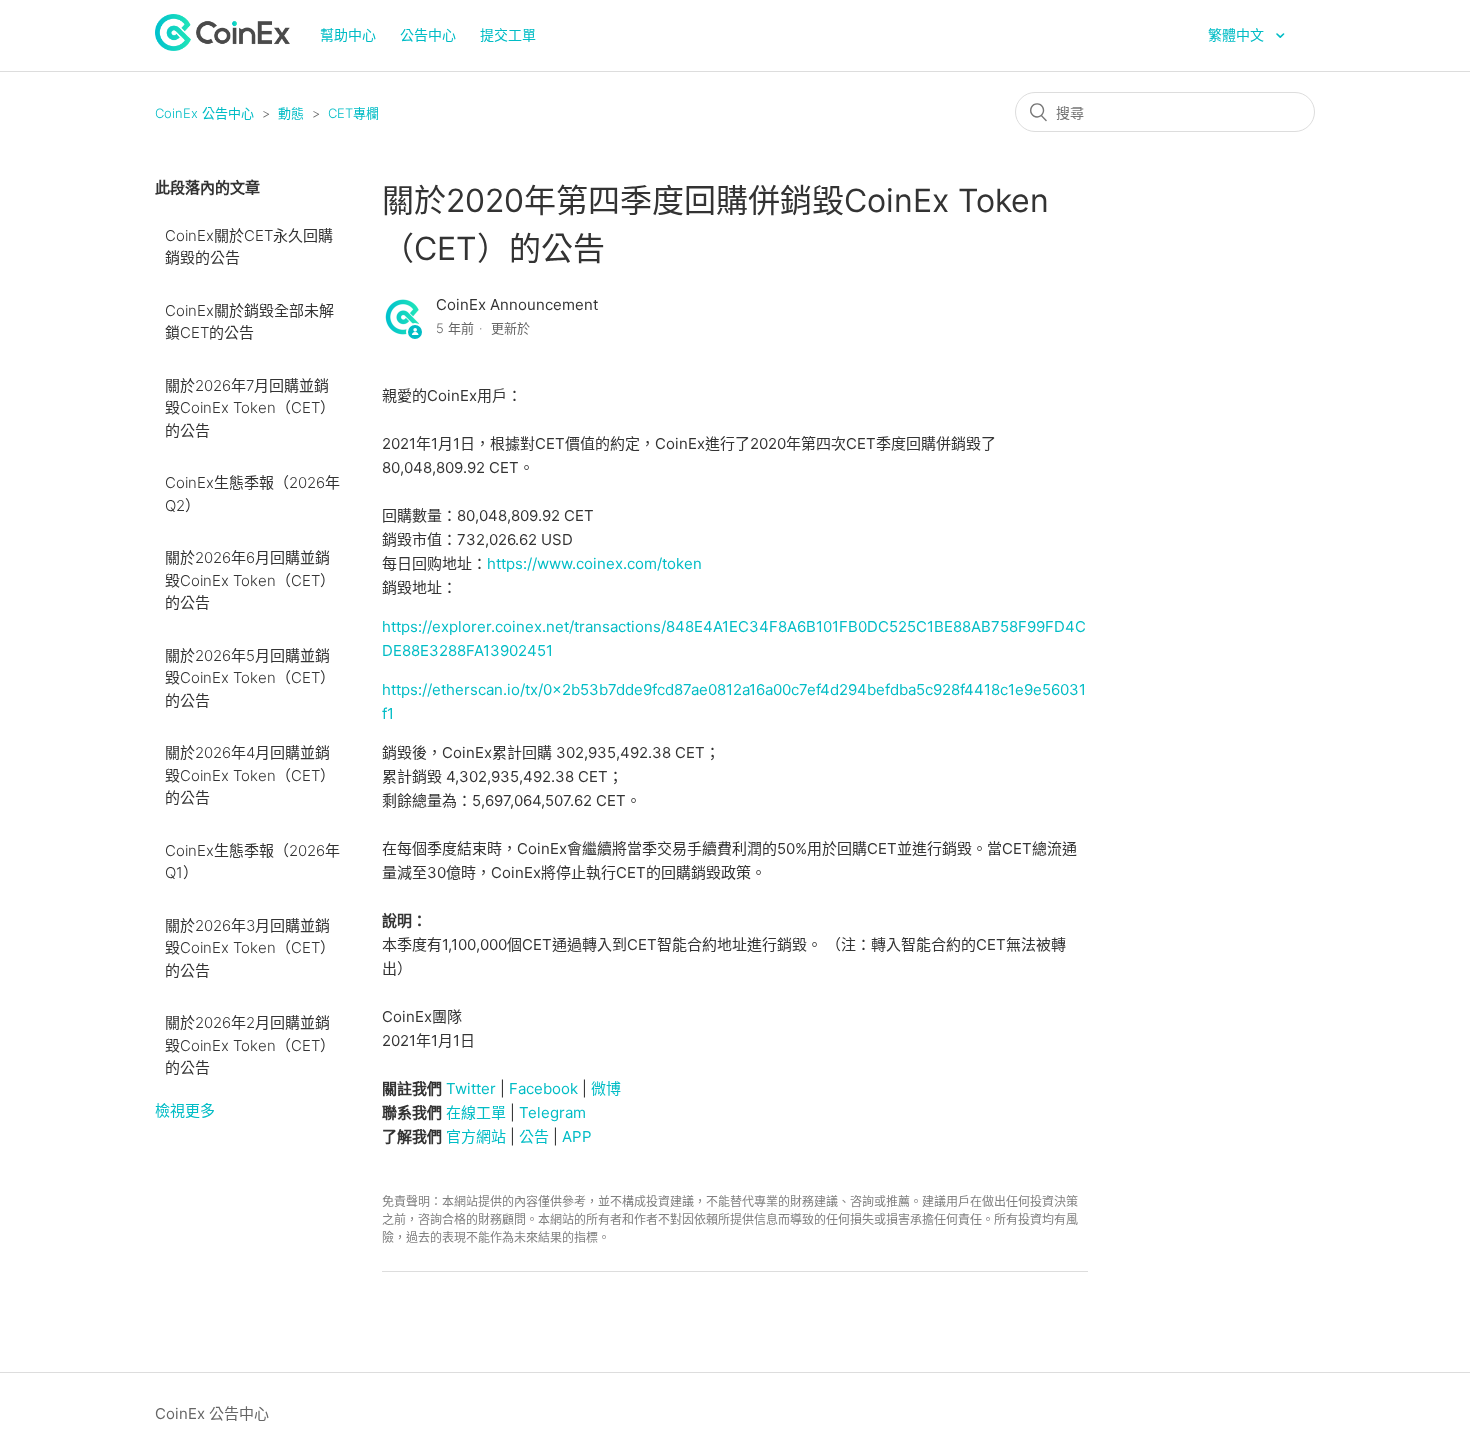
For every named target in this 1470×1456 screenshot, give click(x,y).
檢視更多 (185, 1110)
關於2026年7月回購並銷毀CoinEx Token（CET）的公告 (250, 408)
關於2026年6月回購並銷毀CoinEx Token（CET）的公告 (250, 580)
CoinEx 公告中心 (204, 113)
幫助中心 (348, 34)
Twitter (471, 1088)
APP (577, 1136)
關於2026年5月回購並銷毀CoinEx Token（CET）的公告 (250, 678)
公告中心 (428, 34)
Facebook (543, 1088)
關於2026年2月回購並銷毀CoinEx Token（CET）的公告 (250, 1045)
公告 (534, 1136)
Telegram (552, 1112)
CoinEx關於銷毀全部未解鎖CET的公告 (249, 322)
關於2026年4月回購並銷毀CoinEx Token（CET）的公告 (250, 775)
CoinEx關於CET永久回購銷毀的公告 (249, 247)
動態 (291, 113)
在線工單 (476, 1112)
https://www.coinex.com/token (594, 563)
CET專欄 (353, 113)
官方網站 (476, 1136)
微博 (606, 1088)
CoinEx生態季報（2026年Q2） (252, 494)
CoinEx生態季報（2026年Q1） (252, 862)
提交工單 (508, 34)
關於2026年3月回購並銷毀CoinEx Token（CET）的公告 (250, 948)
